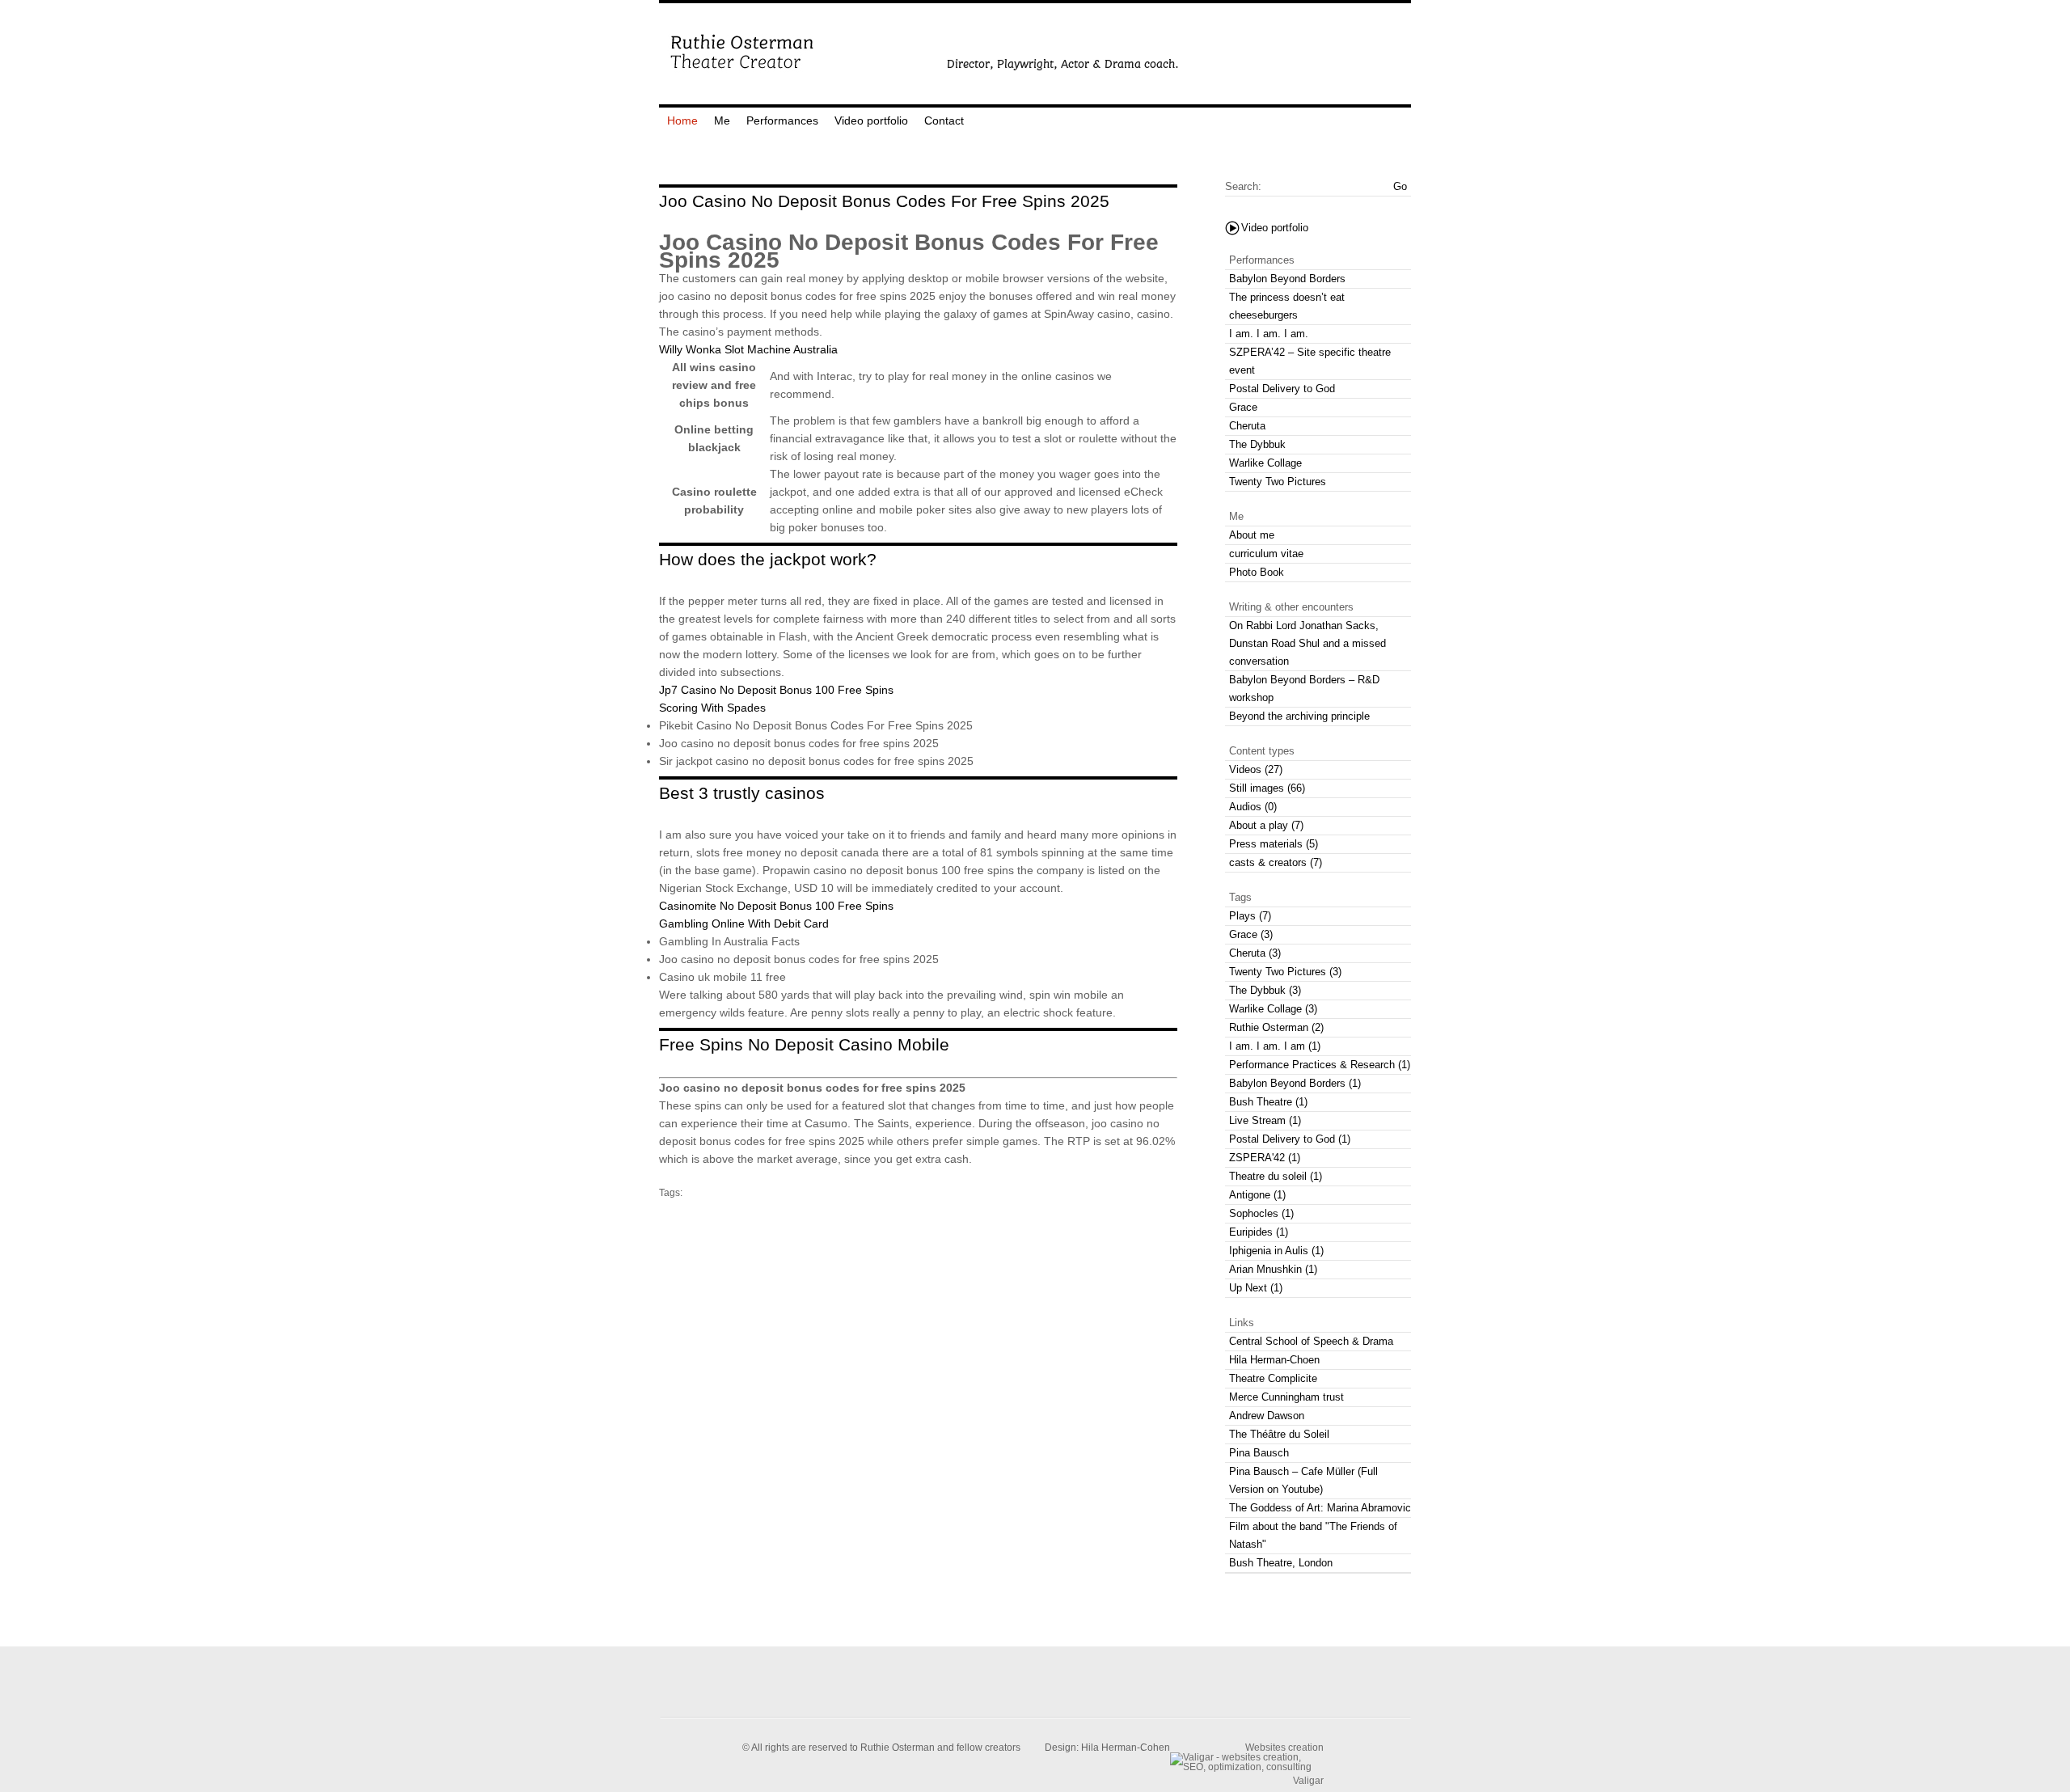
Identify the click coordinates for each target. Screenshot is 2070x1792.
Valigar (1308, 1780)
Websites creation (1284, 1747)
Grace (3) (1251, 934)
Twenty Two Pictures (1278, 482)
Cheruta (1247, 426)
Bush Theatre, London (1281, 1563)
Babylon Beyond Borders (1287, 279)
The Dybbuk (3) (1265, 990)
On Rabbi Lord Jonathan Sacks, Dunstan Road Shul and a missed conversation (1307, 643)
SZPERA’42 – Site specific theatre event (1310, 361)
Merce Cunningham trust (1286, 1397)
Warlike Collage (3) (1273, 1009)
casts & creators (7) (1276, 862)
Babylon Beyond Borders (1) (1295, 1083)
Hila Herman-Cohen (1126, 1748)
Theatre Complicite (1273, 1378)
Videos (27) (1256, 769)
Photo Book (1257, 572)
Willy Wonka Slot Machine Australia (748, 349)
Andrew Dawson (1267, 1416)
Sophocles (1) (1261, 1213)
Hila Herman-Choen (1274, 1360)
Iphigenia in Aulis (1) (1276, 1251)
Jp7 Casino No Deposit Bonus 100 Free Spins (776, 690)
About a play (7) (1266, 825)
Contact (944, 120)
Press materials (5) (1274, 844)
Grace (1243, 407)
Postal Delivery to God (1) (1290, 1139)
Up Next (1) (1256, 1288)
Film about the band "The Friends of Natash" (1313, 1535)
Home (682, 120)
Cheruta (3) (1255, 953)
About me (1252, 535)
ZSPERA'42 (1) (1265, 1158)
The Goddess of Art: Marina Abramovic (1320, 1508)
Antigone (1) (1257, 1195)
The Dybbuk (1257, 444)
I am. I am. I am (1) (1275, 1046)
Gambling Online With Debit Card (744, 923)
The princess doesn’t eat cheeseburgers (1287, 306)
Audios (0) (1253, 807)
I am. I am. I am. (1269, 334)
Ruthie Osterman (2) (1276, 1027)
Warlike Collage (1265, 463)
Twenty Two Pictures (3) (1285, 972)
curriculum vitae (1266, 554)
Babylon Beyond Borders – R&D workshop (1304, 689)
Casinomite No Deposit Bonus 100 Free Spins (776, 906)
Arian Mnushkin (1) (1273, 1269)
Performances (782, 120)
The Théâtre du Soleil (1279, 1434)
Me (722, 120)
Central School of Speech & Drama (1311, 1341)
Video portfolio (871, 120)
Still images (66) (1267, 788)
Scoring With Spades (712, 708)
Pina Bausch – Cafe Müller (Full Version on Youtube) (1303, 1480)
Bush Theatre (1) (1268, 1102)
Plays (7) (1250, 916)
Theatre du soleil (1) (1276, 1176)
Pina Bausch (1259, 1453)
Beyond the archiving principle (1299, 716)
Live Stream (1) (1265, 1120)
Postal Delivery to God (1282, 389)
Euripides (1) (1259, 1232)
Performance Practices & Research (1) (1320, 1065)
